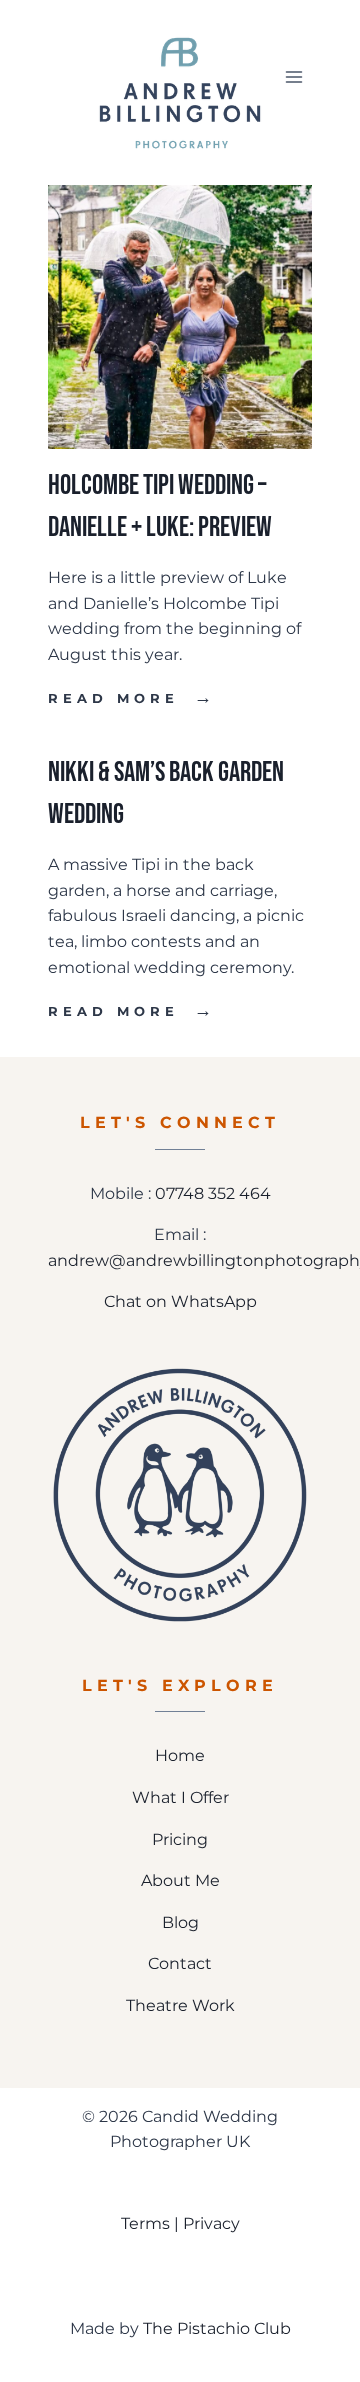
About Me (180, 1880)
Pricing (180, 1839)
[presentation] (180, 317)
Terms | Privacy (180, 2223)
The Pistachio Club (217, 2328)
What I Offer (180, 1797)
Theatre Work (180, 2005)
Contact (180, 1963)
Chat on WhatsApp (180, 1301)
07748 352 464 (213, 1193)
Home (180, 1755)
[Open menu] (293, 76)
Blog (180, 1922)
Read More (132, 698)
